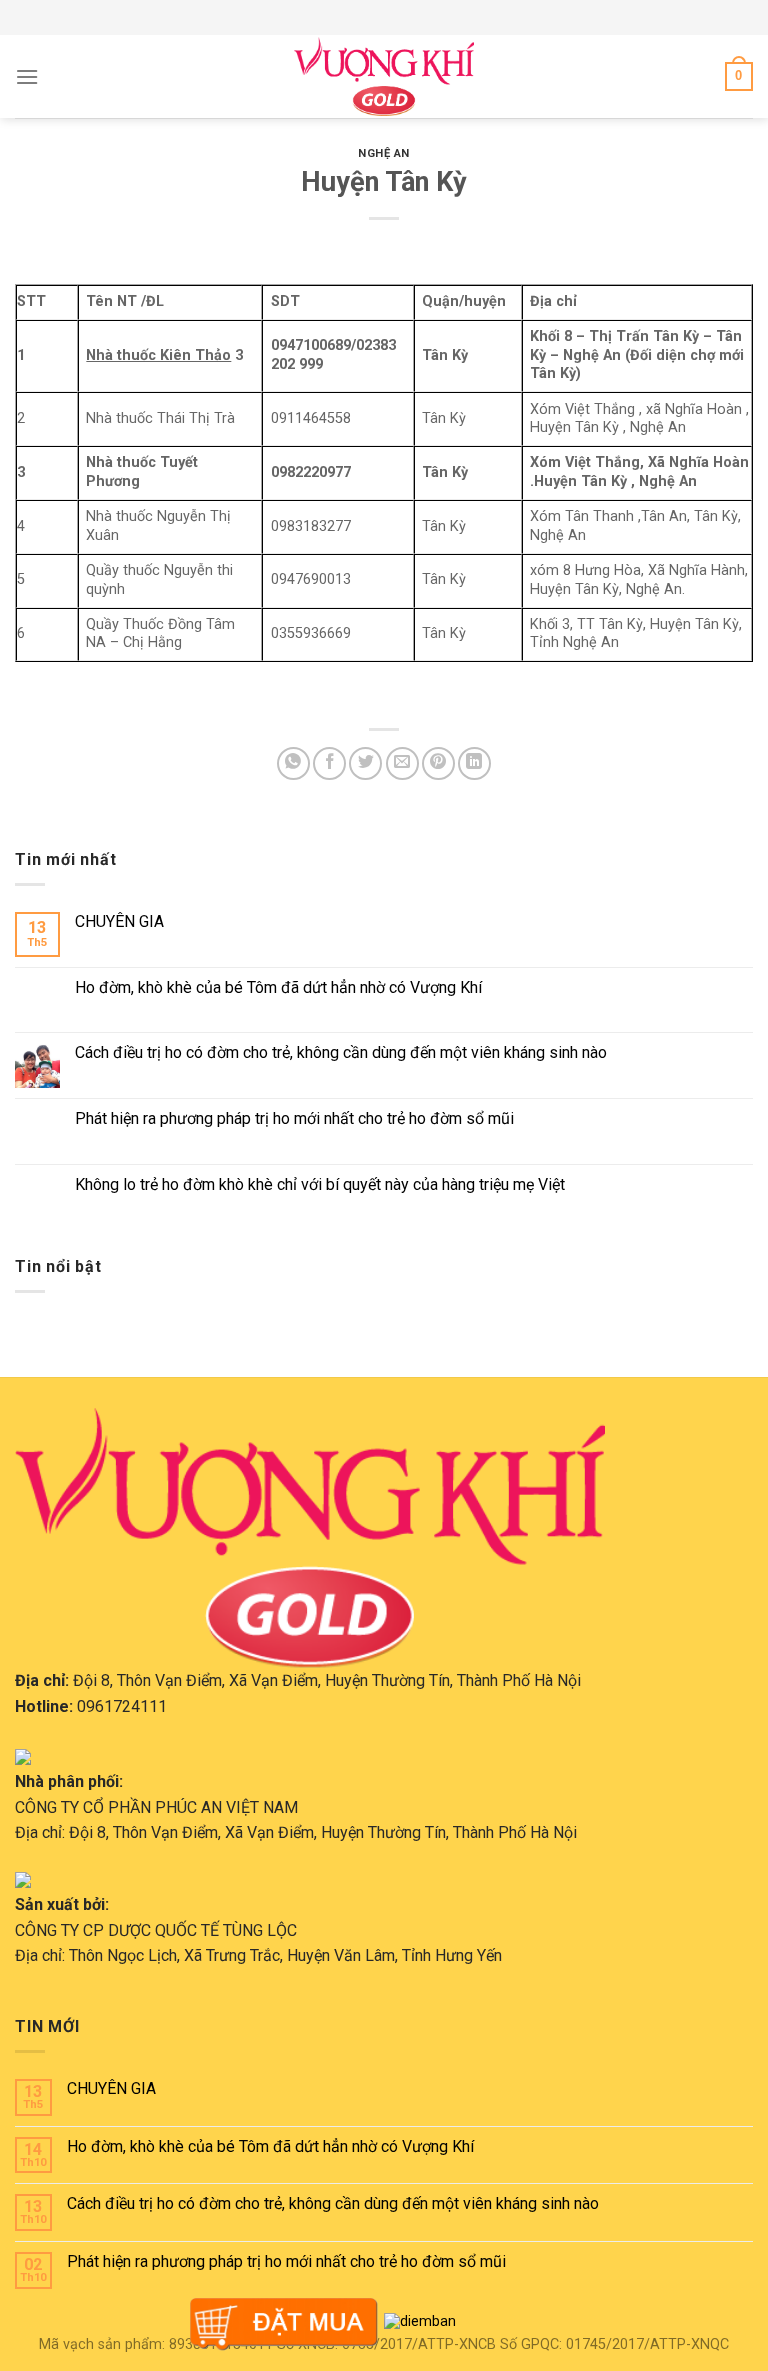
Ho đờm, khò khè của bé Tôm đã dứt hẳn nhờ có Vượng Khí (278, 987)
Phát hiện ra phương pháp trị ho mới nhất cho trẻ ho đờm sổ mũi (294, 1118)
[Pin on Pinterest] (438, 763)
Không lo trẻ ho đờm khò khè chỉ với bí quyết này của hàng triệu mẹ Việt (320, 1184)
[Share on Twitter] (365, 763)
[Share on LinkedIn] (474, 763)
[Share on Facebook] (329, 763)
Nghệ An (384, 153)
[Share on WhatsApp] (293, 763)
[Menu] (27, 76)
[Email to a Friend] (402, 763)
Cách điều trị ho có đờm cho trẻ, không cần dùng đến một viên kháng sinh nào (341, 1052)
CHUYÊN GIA (119, 921)
